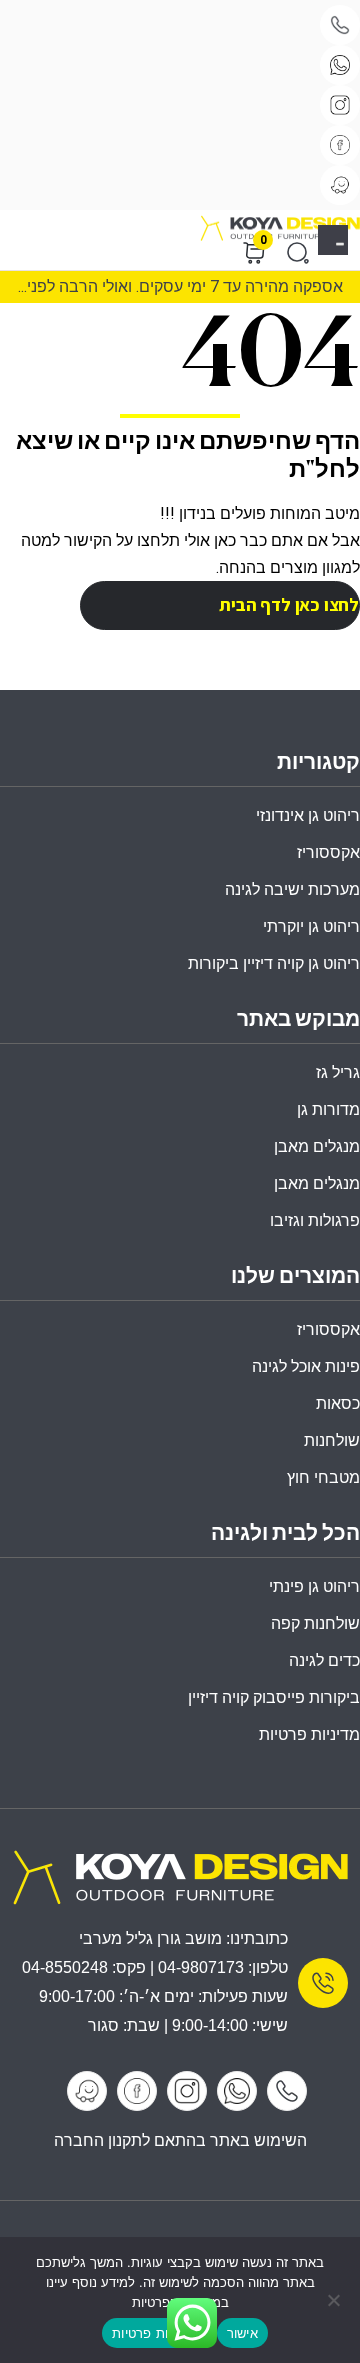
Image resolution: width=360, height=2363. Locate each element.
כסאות (338, 1403)
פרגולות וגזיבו (315, 1220)
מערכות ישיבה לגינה (292, 889)
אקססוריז (328, 1329)
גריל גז (338, 1072)
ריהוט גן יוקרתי (311, 926)
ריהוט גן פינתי (314, 1586)
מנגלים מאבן (317, 1146)
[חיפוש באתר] (298, 253)
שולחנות (332, 1440)
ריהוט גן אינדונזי (308, 815)
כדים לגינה (324, 1660)
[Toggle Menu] (340, 243)
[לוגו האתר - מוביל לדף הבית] (280, 228)
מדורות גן (328, 1109)
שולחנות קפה (315, 1623)
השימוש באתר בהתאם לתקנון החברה (180, 2140)
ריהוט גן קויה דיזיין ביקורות (274, 963)
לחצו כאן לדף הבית (289, 604)
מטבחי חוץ (323, 1477)
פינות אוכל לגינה (306, 1366)
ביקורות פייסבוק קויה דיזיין (274, 1697)
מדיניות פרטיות (309, 1734)
